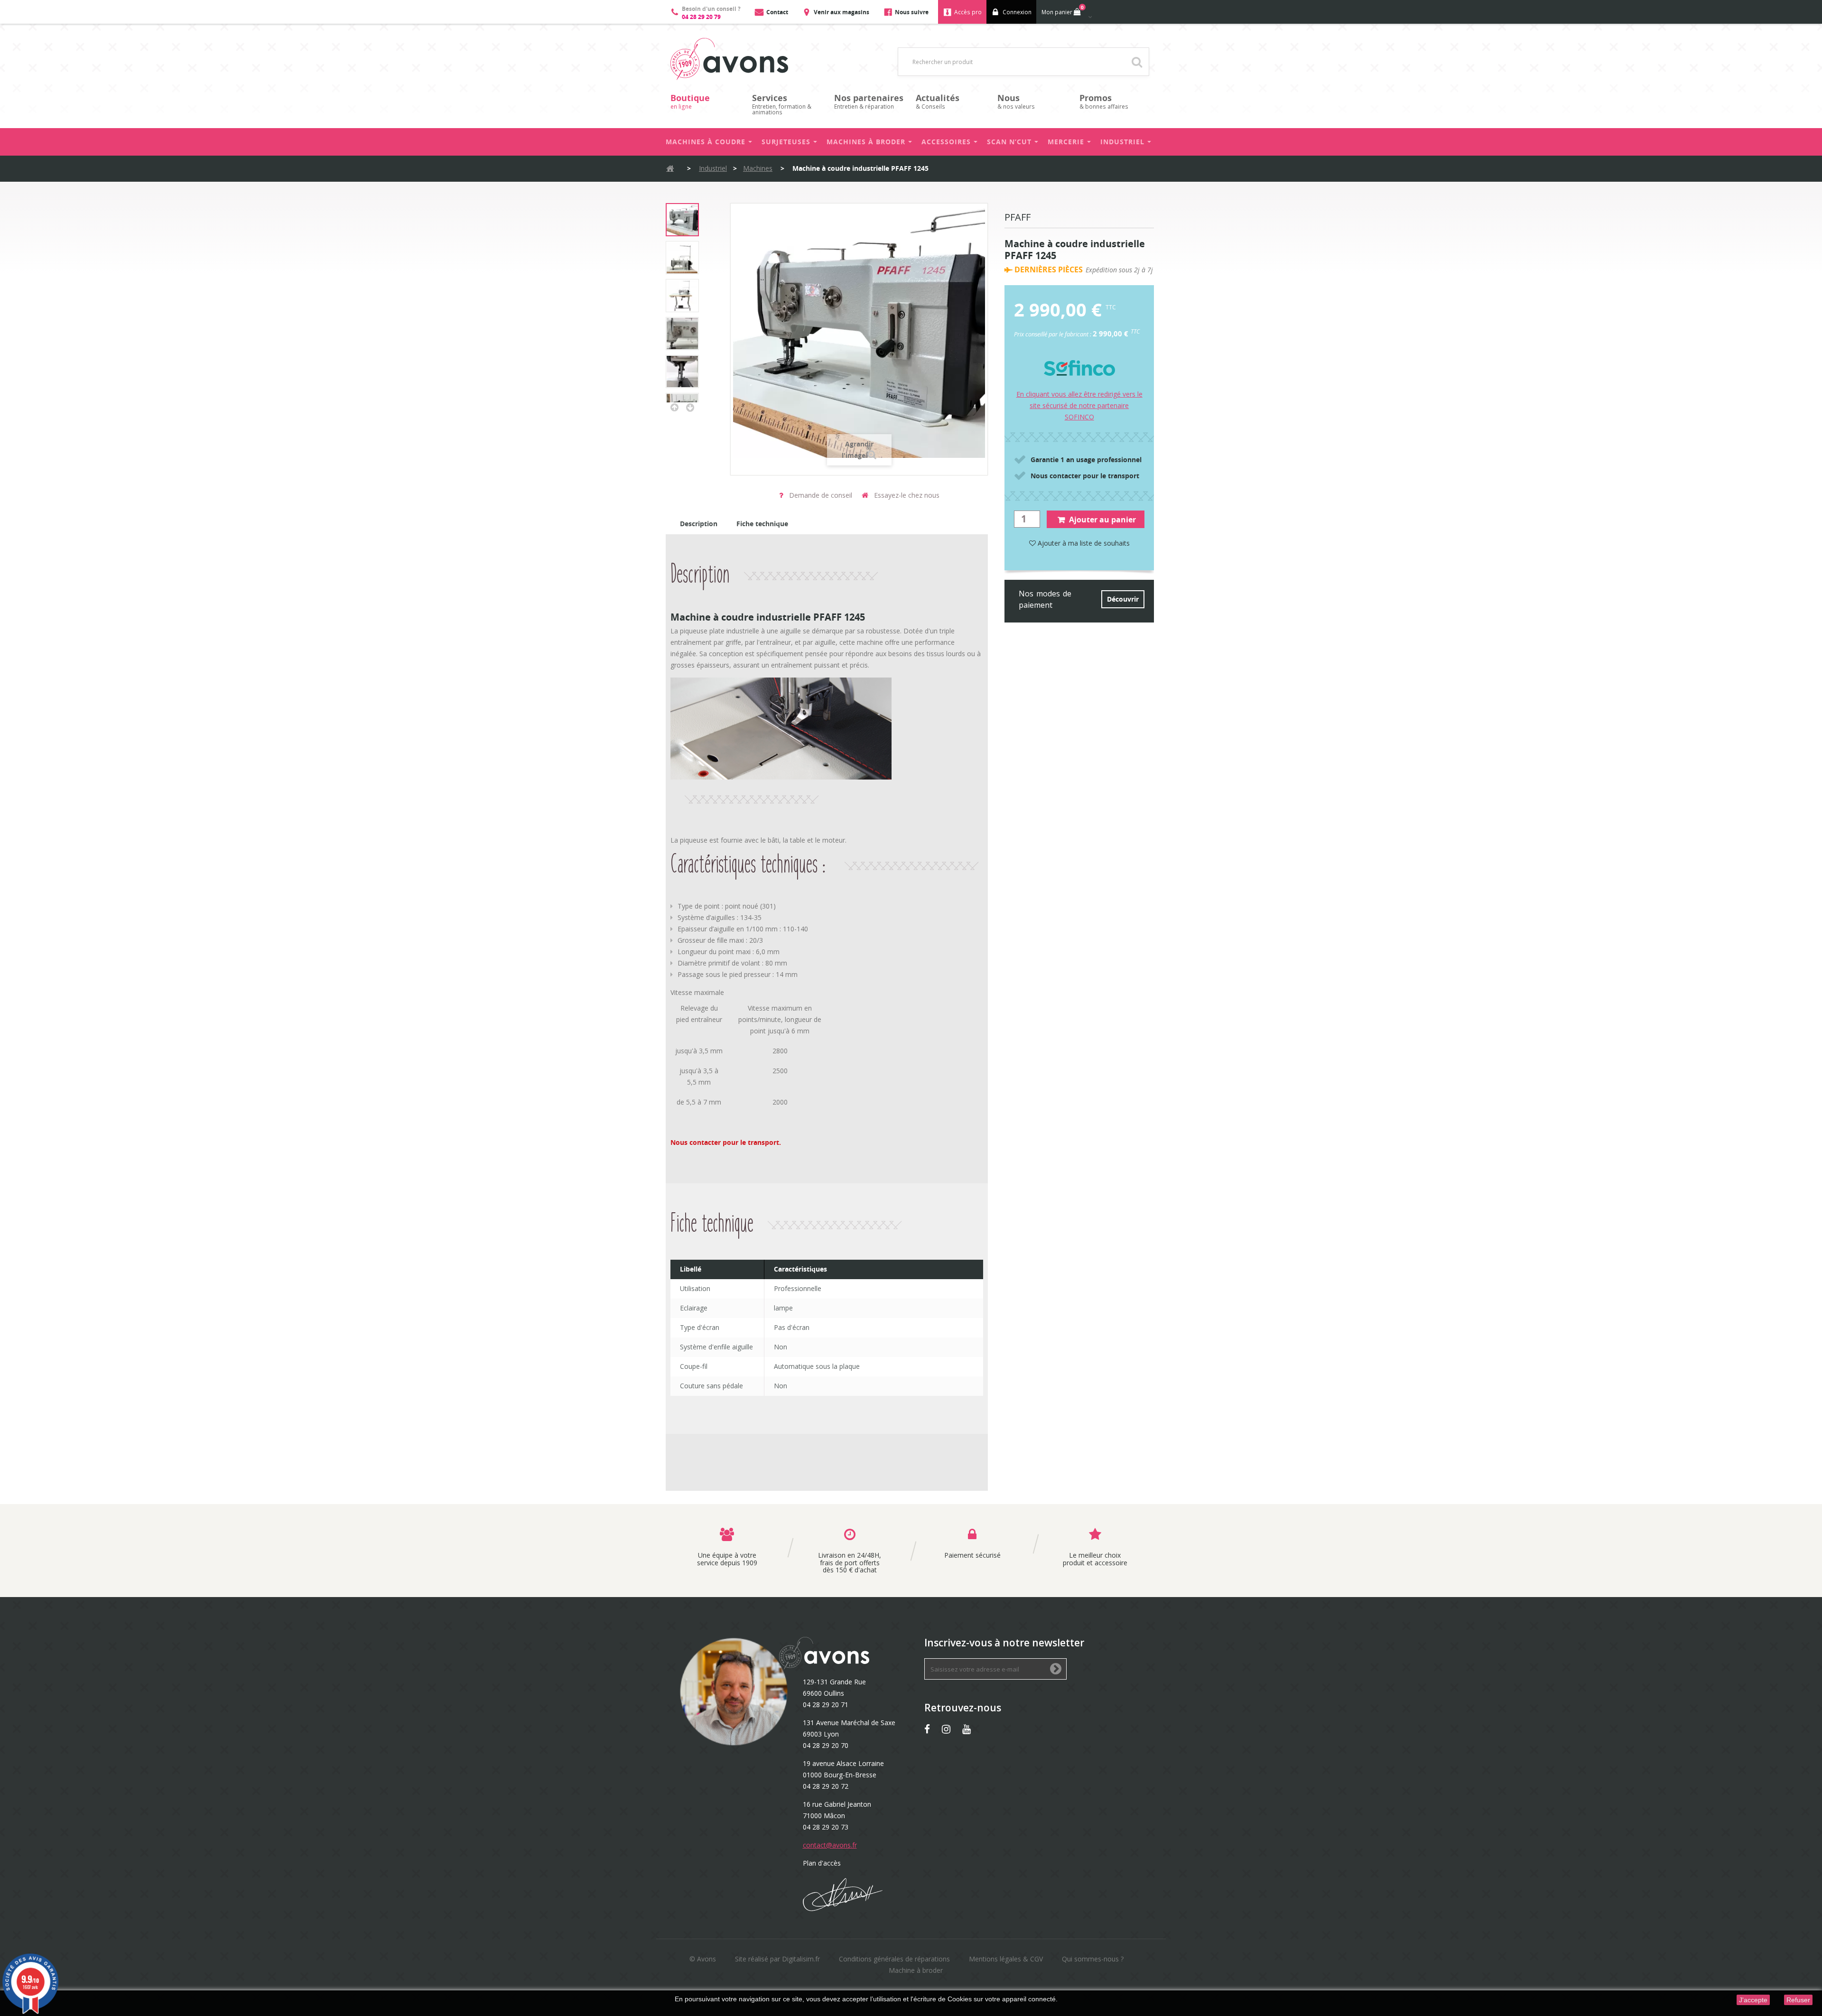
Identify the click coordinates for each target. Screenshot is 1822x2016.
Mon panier (1063, 10)
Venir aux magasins (841, 12)
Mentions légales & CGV (1006, 1959)
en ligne (690, 101)
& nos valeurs (1016, 101)
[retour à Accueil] (670, 169)
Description (699, 524)
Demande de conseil (820, 495)
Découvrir (1123, 599)
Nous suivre (912, 12)
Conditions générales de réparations (894, 1959)
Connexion (1017, 12)
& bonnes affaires (1104, 101)
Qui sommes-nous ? (1093, 1959)
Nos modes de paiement (1045, 599)
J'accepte (1753, 2000)
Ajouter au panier (1102, 520)
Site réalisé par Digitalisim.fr (777, 1959)
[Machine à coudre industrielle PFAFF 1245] (682, 220)
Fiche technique (762, 524)
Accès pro (968, 12)
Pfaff (1018, 218)
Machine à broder (916, 1970)
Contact (777, 12)
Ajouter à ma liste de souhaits (1083, 543)
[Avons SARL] (729, 59)
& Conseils (938, 101)
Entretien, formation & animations (782, 104)
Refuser (1798, 2000)
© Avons (703, 1959)
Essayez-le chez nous (906, 495)
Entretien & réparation (869, 101)
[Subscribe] (1056, 1669)
